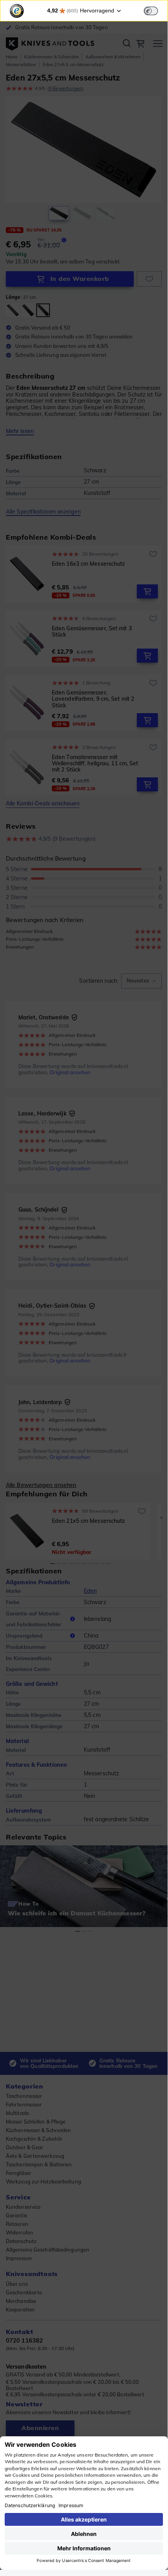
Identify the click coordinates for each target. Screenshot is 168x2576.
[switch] (151, 11)
